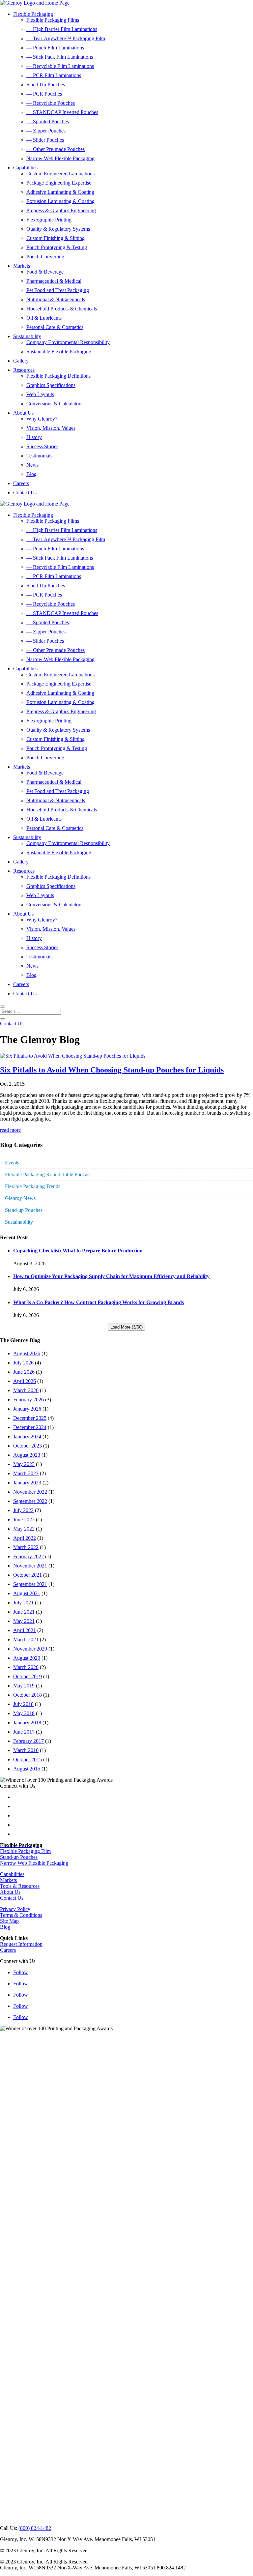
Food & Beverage (45, 272)
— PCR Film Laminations (54, 75)
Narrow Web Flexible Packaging (60, 158)
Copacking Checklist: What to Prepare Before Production (78, 1251)
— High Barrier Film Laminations (62, 29)
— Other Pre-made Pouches (56, 149)
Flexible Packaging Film (25, 1851)
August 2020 (27, 1658)
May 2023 (24, 1464)
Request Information (21, 1944)
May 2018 (24, 1713)
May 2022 (24, 1529)
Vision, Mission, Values (51, 428)
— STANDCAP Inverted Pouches (62, 112)
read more (10, 1130)
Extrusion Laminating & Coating (60, 201)
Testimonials (39, 456)
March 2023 (26, 1473)
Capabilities (25, 168)
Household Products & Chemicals (62, 309)
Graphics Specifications (51, 385)
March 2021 (26, 1639)
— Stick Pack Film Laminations (60, 57)
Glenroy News (20, 1198)
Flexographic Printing (49, 220)
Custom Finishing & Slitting (56, 238)
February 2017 (28, 1741)
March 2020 (26, 1667)
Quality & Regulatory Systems (58, 229)
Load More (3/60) (126, 1327)
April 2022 (25, 1538)
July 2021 (23, 1603)
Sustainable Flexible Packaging (59, 351)
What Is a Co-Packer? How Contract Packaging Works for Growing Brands (98, 1302)
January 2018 (27, 1723)
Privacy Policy (15, 1909)
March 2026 (26, 1390)
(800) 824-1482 (35, 2528)
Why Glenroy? (42, 419)
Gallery (21, 361)
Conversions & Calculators (54, 404)
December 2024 (30, 1427)
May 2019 (24, 1686)
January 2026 (27, 1409)
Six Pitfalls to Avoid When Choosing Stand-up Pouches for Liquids (112, 1070)
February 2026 (28, 1400)
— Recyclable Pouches (51, 103)
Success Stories (42, 446)
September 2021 (30, 1584)
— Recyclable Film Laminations (60, 66)
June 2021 (24, 1612)
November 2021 (30, 1566)
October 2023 (28, 1446)
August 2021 (27, 1593)
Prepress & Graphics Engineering (61, 210)
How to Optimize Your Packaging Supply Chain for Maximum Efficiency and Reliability (111, 1276)
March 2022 (26, 1547)
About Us (23, 413)
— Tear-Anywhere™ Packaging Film (66, 38)
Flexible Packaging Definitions (58, 376)
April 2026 (25, 1381)
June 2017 (24, 1732)
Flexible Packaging (33, 14)
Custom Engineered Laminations (60, 174)
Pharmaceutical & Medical (54, 281)
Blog (31, 474)
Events (12, 1163)
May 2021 (24, 1621)
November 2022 (30, 1492)
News (32, 465)
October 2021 (28, 1575)
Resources (24, 370)
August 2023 (27, 1455)
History (34, 437)
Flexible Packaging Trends (33, 1186)
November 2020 (30, 1649)
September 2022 (30, 1501)
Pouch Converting (45, 257)
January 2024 (27, 1436)
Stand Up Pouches (46, 85)
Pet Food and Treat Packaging (58, 290)
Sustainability (27, 336)
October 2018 (28, 1695)
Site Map (9, 1921)
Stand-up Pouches (24, 1210)
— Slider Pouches (45, 140)
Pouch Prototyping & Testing (57, 247)
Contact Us (25, 493)
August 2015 (27, 1769)
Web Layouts (40, 394)
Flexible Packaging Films (53, 20)
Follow (21, 1972)
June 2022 (24, 1520)
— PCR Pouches (44, 94)
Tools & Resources (20, 1886)
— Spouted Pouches (48, 121)
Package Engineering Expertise (59, 183)
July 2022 (23, 1510)
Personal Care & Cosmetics (55, 327)
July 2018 (23, 1704)
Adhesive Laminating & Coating (60, 192)
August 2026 (27, 1353)
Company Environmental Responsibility (68, 342)
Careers (21, 483)
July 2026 (23, 1363)
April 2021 (25, 1630)
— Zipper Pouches (46, 131)
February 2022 (28, 1556)
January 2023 (27, 1483)
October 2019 (28, 1676)
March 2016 (26, 1750)
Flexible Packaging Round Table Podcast (48, 1174)
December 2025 (30, 1418)
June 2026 (24, 1372)
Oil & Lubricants (44, 318)
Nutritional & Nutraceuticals (56, 299)
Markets (22, 266)
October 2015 (28, 1759)
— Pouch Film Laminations (55, 48)
